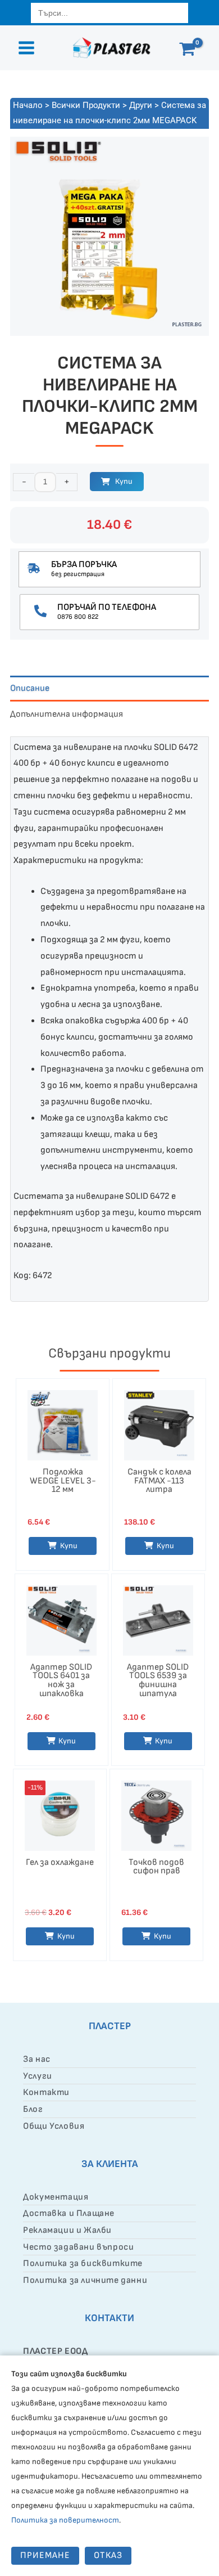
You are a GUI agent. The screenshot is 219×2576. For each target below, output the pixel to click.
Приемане (45, 2555)
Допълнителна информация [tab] (67, 714)
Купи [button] (165, 1546)
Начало (28, 105)
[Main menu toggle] (26, 48)
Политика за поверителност (65, 2520)
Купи (124, 481)
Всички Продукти (86, 105)
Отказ (108, 2555)
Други (141, 105)
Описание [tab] (30, 688)
